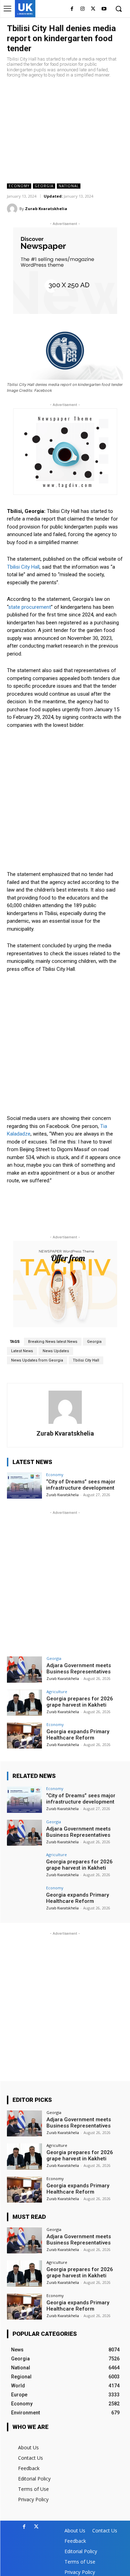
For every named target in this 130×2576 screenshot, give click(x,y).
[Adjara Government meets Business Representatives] (24, 1669)
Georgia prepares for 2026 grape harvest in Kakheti (80, 1702)
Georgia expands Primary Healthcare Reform (78, 1735)
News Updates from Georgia (37, 1360)
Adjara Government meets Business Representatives (79, 1669)
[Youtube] (104, 9)
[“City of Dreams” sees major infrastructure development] (24, 1486)
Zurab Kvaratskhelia (46, 209)
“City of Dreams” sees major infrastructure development (81, 1485)
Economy (19, 186)
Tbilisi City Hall (23, 567)
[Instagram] (83, 9)
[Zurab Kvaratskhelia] (13, 209)
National (69, 186)
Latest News (22, 1351)
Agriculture (57, 1692)
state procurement (30, 607)
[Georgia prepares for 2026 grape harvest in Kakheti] (24, 1703)
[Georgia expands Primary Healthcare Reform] (24, 1736)
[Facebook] (72, 9)
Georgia (44, 186)
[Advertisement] (65, 131)
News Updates (56, 1351)
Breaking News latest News (53, 1342)
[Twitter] (93, 9)
